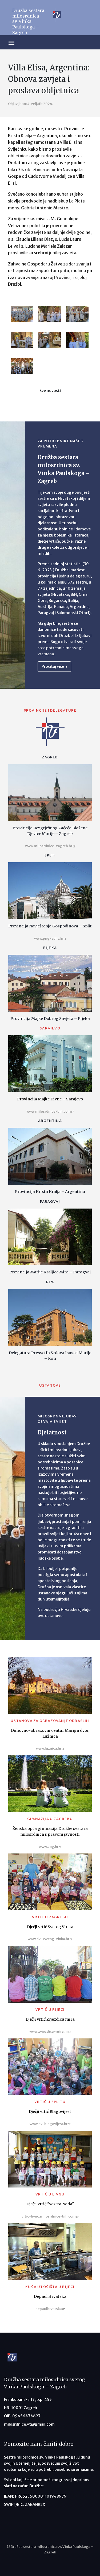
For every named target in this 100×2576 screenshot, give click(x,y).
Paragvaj (50, 1202)
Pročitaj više (53, 666)
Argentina (50, 1121)
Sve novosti (50, 391)
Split (50, 855)
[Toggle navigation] (11, 42)
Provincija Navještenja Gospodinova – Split (50, 926)
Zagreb (50, 757)
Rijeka (50, 948)
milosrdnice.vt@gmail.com (29, 2424)
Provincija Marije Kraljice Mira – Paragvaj (50, 1272)
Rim (50, 1282)
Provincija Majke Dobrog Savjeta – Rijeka (50, 1019)
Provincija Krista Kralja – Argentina (50, 1192)
